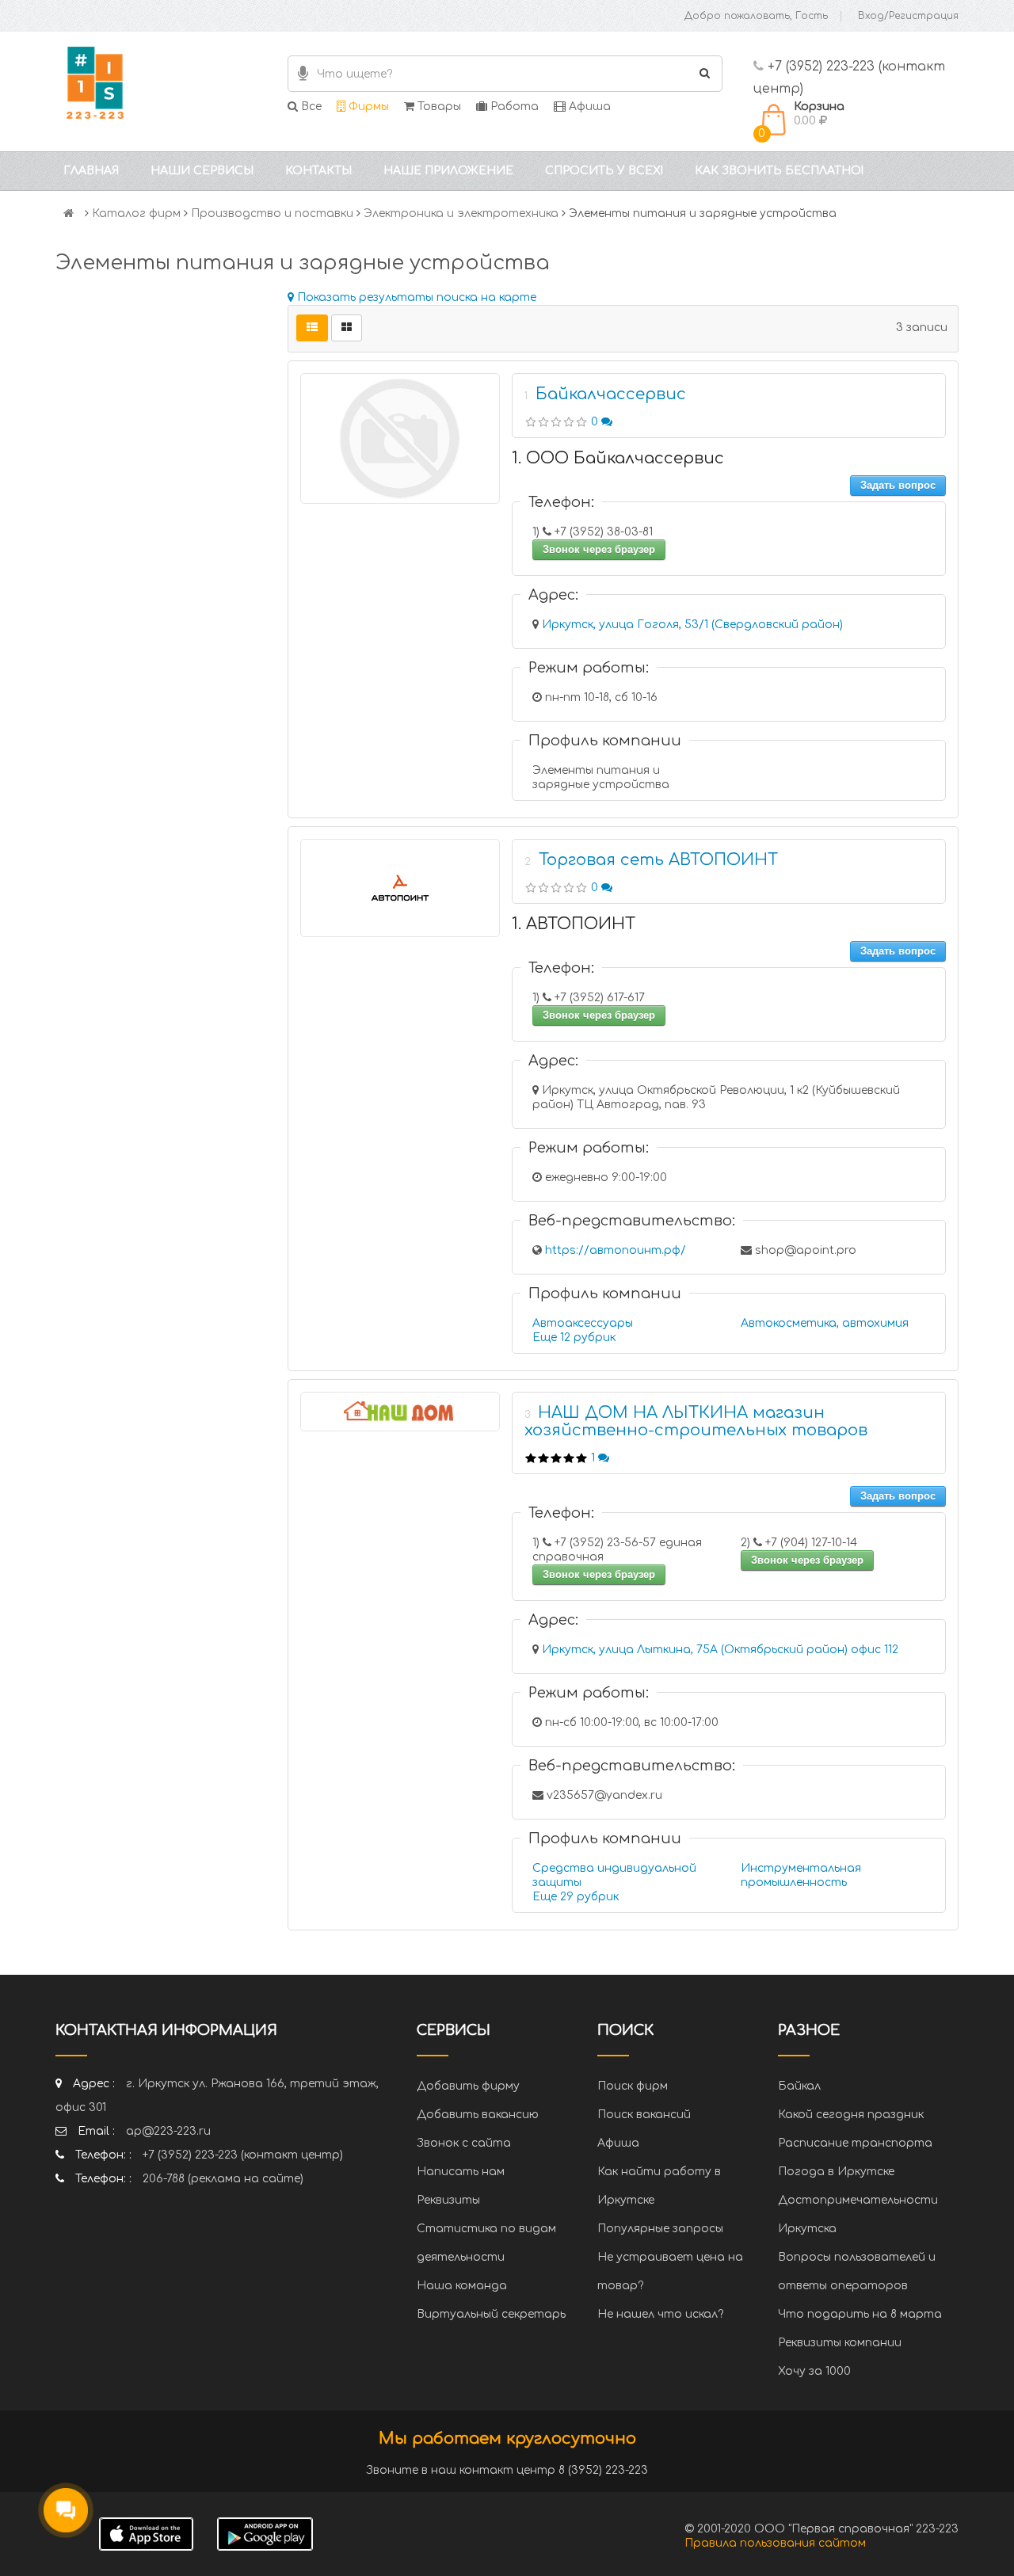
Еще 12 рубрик (574, 1338)
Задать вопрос (898, 485)
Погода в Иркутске (836, 2172)
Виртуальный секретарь (491, 2314)
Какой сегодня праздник (851, 2115)
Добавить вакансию (478, 2115)
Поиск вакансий (644, 2115)
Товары (438, 107)
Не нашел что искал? (660, 2314)
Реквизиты (448, 2200)
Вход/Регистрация (908, 16)
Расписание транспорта (855, 2143)
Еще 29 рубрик (576, 1897)
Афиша (588, 107)
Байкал (799, 2086)
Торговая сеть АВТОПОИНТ (658, 860)
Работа (513, 107)
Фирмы (367, 107)
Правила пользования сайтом (775, 2543)
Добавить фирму (468, 2086)
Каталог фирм (136, 213)
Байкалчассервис (611, 394)
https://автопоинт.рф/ (616, 1250)
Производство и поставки (272, 213)
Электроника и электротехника (461, 213)
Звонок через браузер (599, 549)
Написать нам (461, 2172)
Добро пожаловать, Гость (756, 16)
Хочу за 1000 (814, 2371)
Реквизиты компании (840, 2343)
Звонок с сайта (464, 2143)
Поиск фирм (633, 2086)
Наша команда (462, 2286)
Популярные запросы (660, 2229)
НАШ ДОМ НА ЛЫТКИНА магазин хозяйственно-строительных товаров (696, 1421)
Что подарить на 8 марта (860, 2314)
